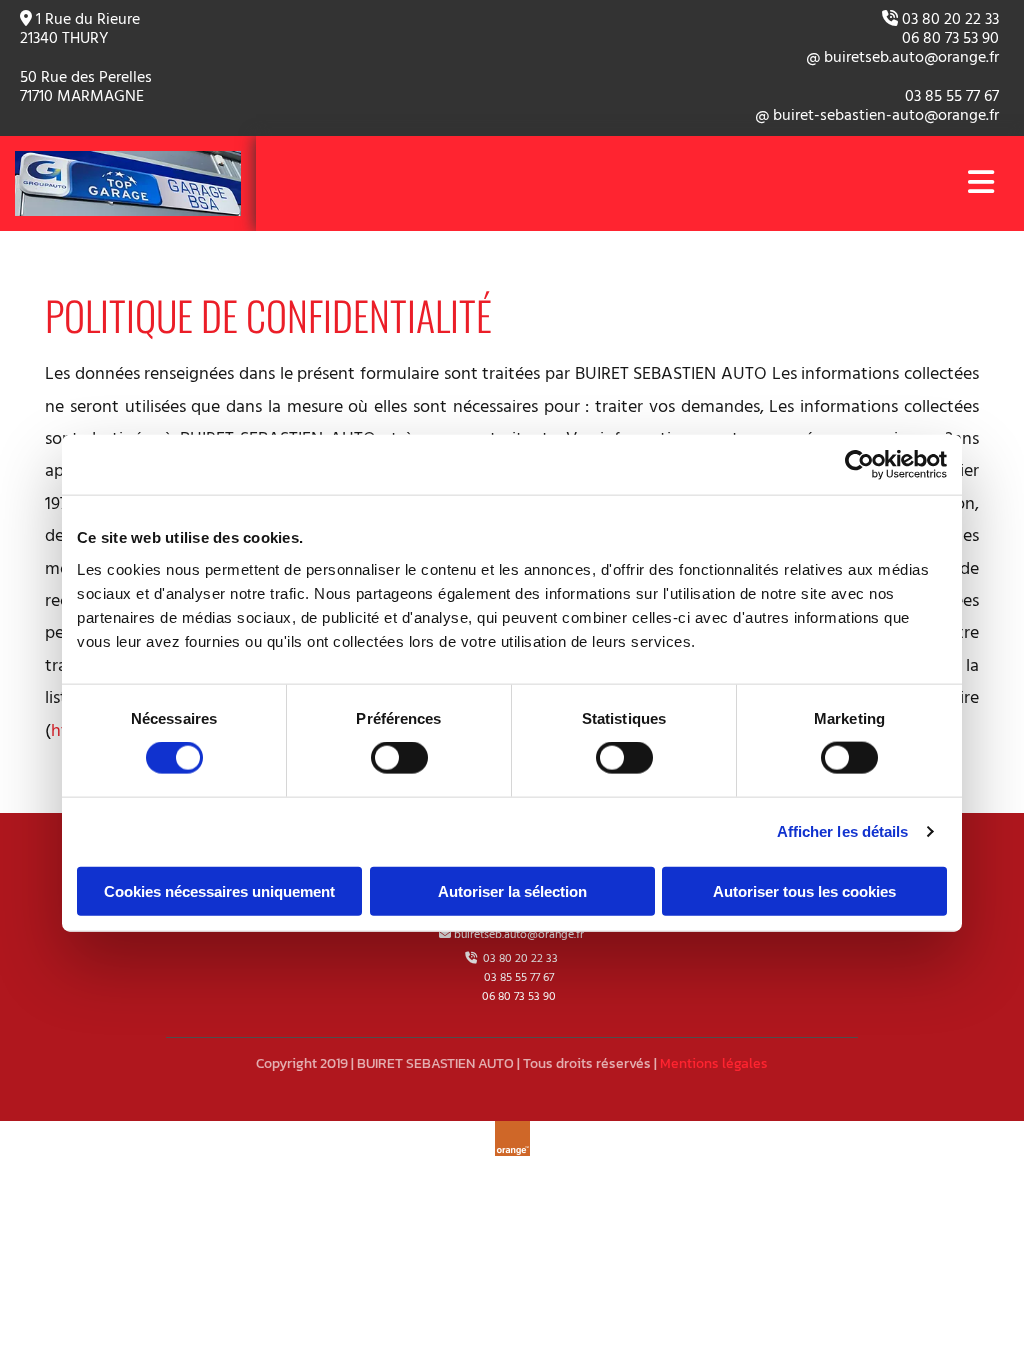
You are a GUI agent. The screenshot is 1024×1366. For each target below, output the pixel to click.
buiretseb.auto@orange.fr (519, 935)
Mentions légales (714, 1063)
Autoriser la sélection (512, 890)
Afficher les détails (843, 831)
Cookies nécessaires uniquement (219, 890)
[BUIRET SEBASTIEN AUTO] (128, 183)
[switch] (399, 758)
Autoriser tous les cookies (804, 890)
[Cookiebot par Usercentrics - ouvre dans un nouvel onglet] (859, 465)
